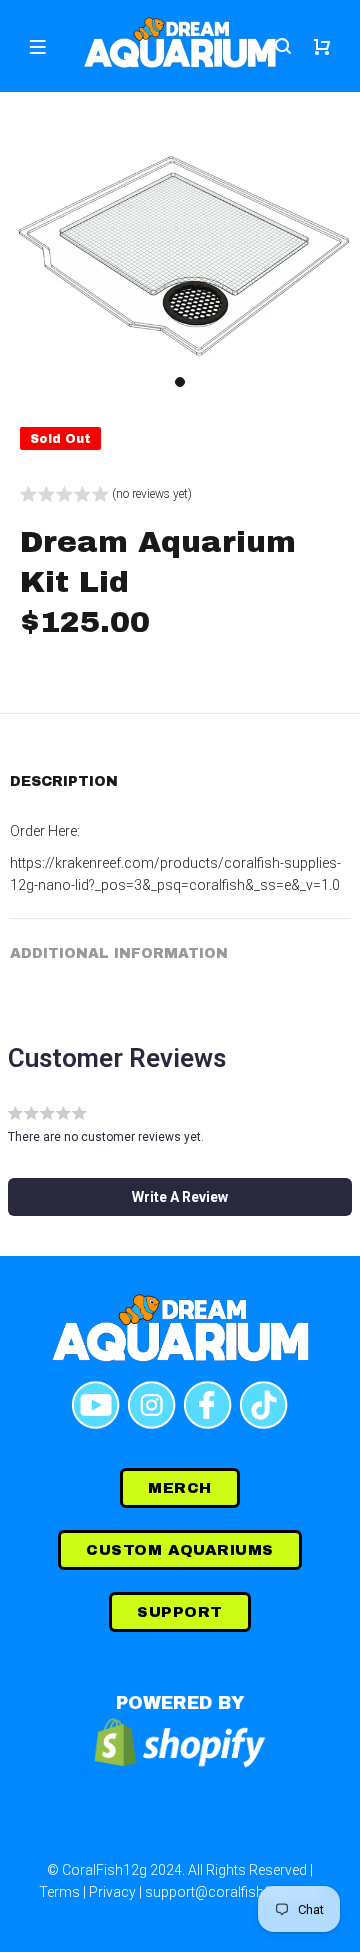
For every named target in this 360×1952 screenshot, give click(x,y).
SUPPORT (179, 1612)
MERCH (179, 1488)
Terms (59, 1892)
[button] (106, 496)
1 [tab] (180, 382)
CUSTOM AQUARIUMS (179, 1550)
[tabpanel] (180, 255)
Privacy (112, 1892)
